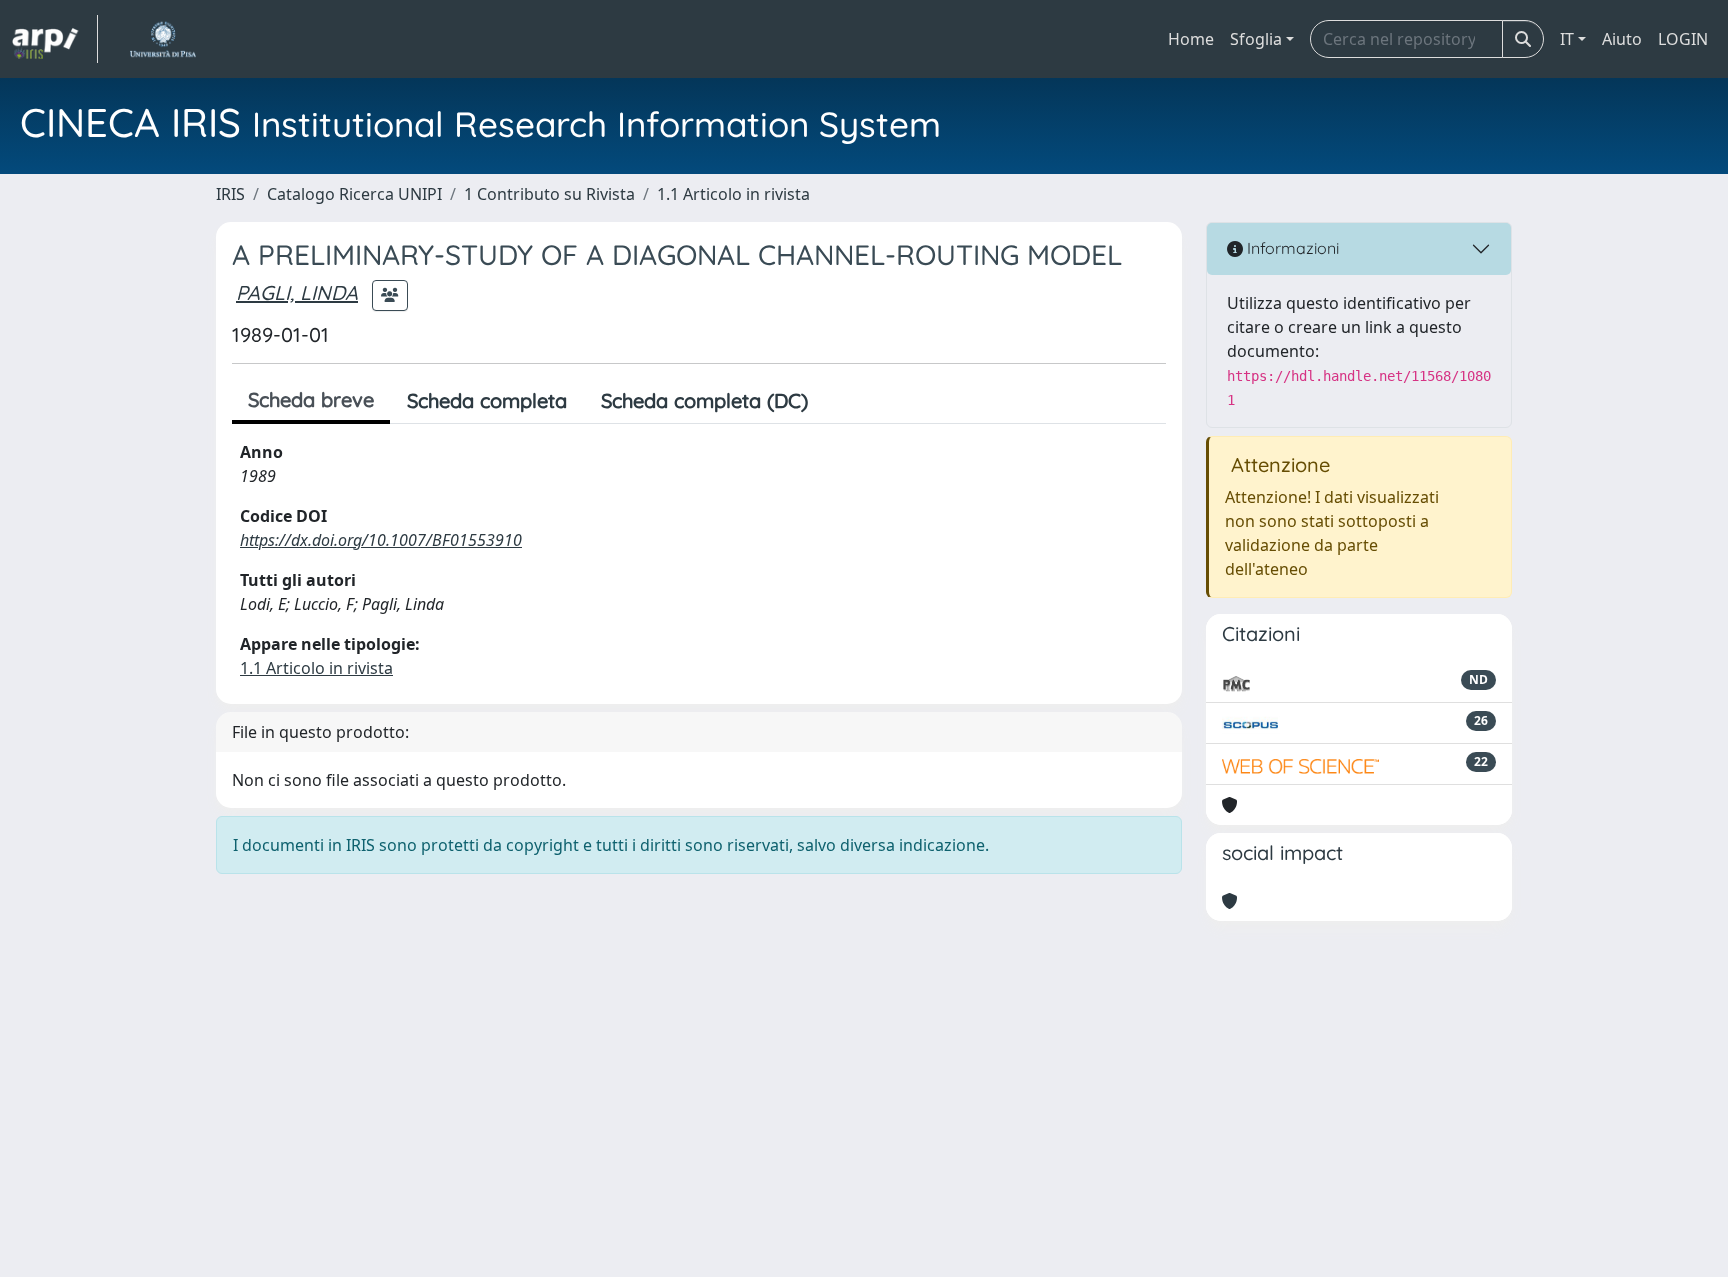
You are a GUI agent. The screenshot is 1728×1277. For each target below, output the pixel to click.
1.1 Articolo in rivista (733, 194)
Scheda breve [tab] (311, 399)
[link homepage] (55, 39)
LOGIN (1683, 39)
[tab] (842, 401)
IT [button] (1567, 39)
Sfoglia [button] (1256, 39)
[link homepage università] (162, 39)
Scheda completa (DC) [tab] (704, 400)
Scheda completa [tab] (487, 400)
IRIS (230, 194)
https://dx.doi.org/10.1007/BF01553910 (381, 540)
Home (1191, 39)
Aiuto (1622, 39)
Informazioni (1291, 248)
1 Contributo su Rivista (549, 194)
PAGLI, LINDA (297, 292)
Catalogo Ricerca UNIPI (354, 194)
